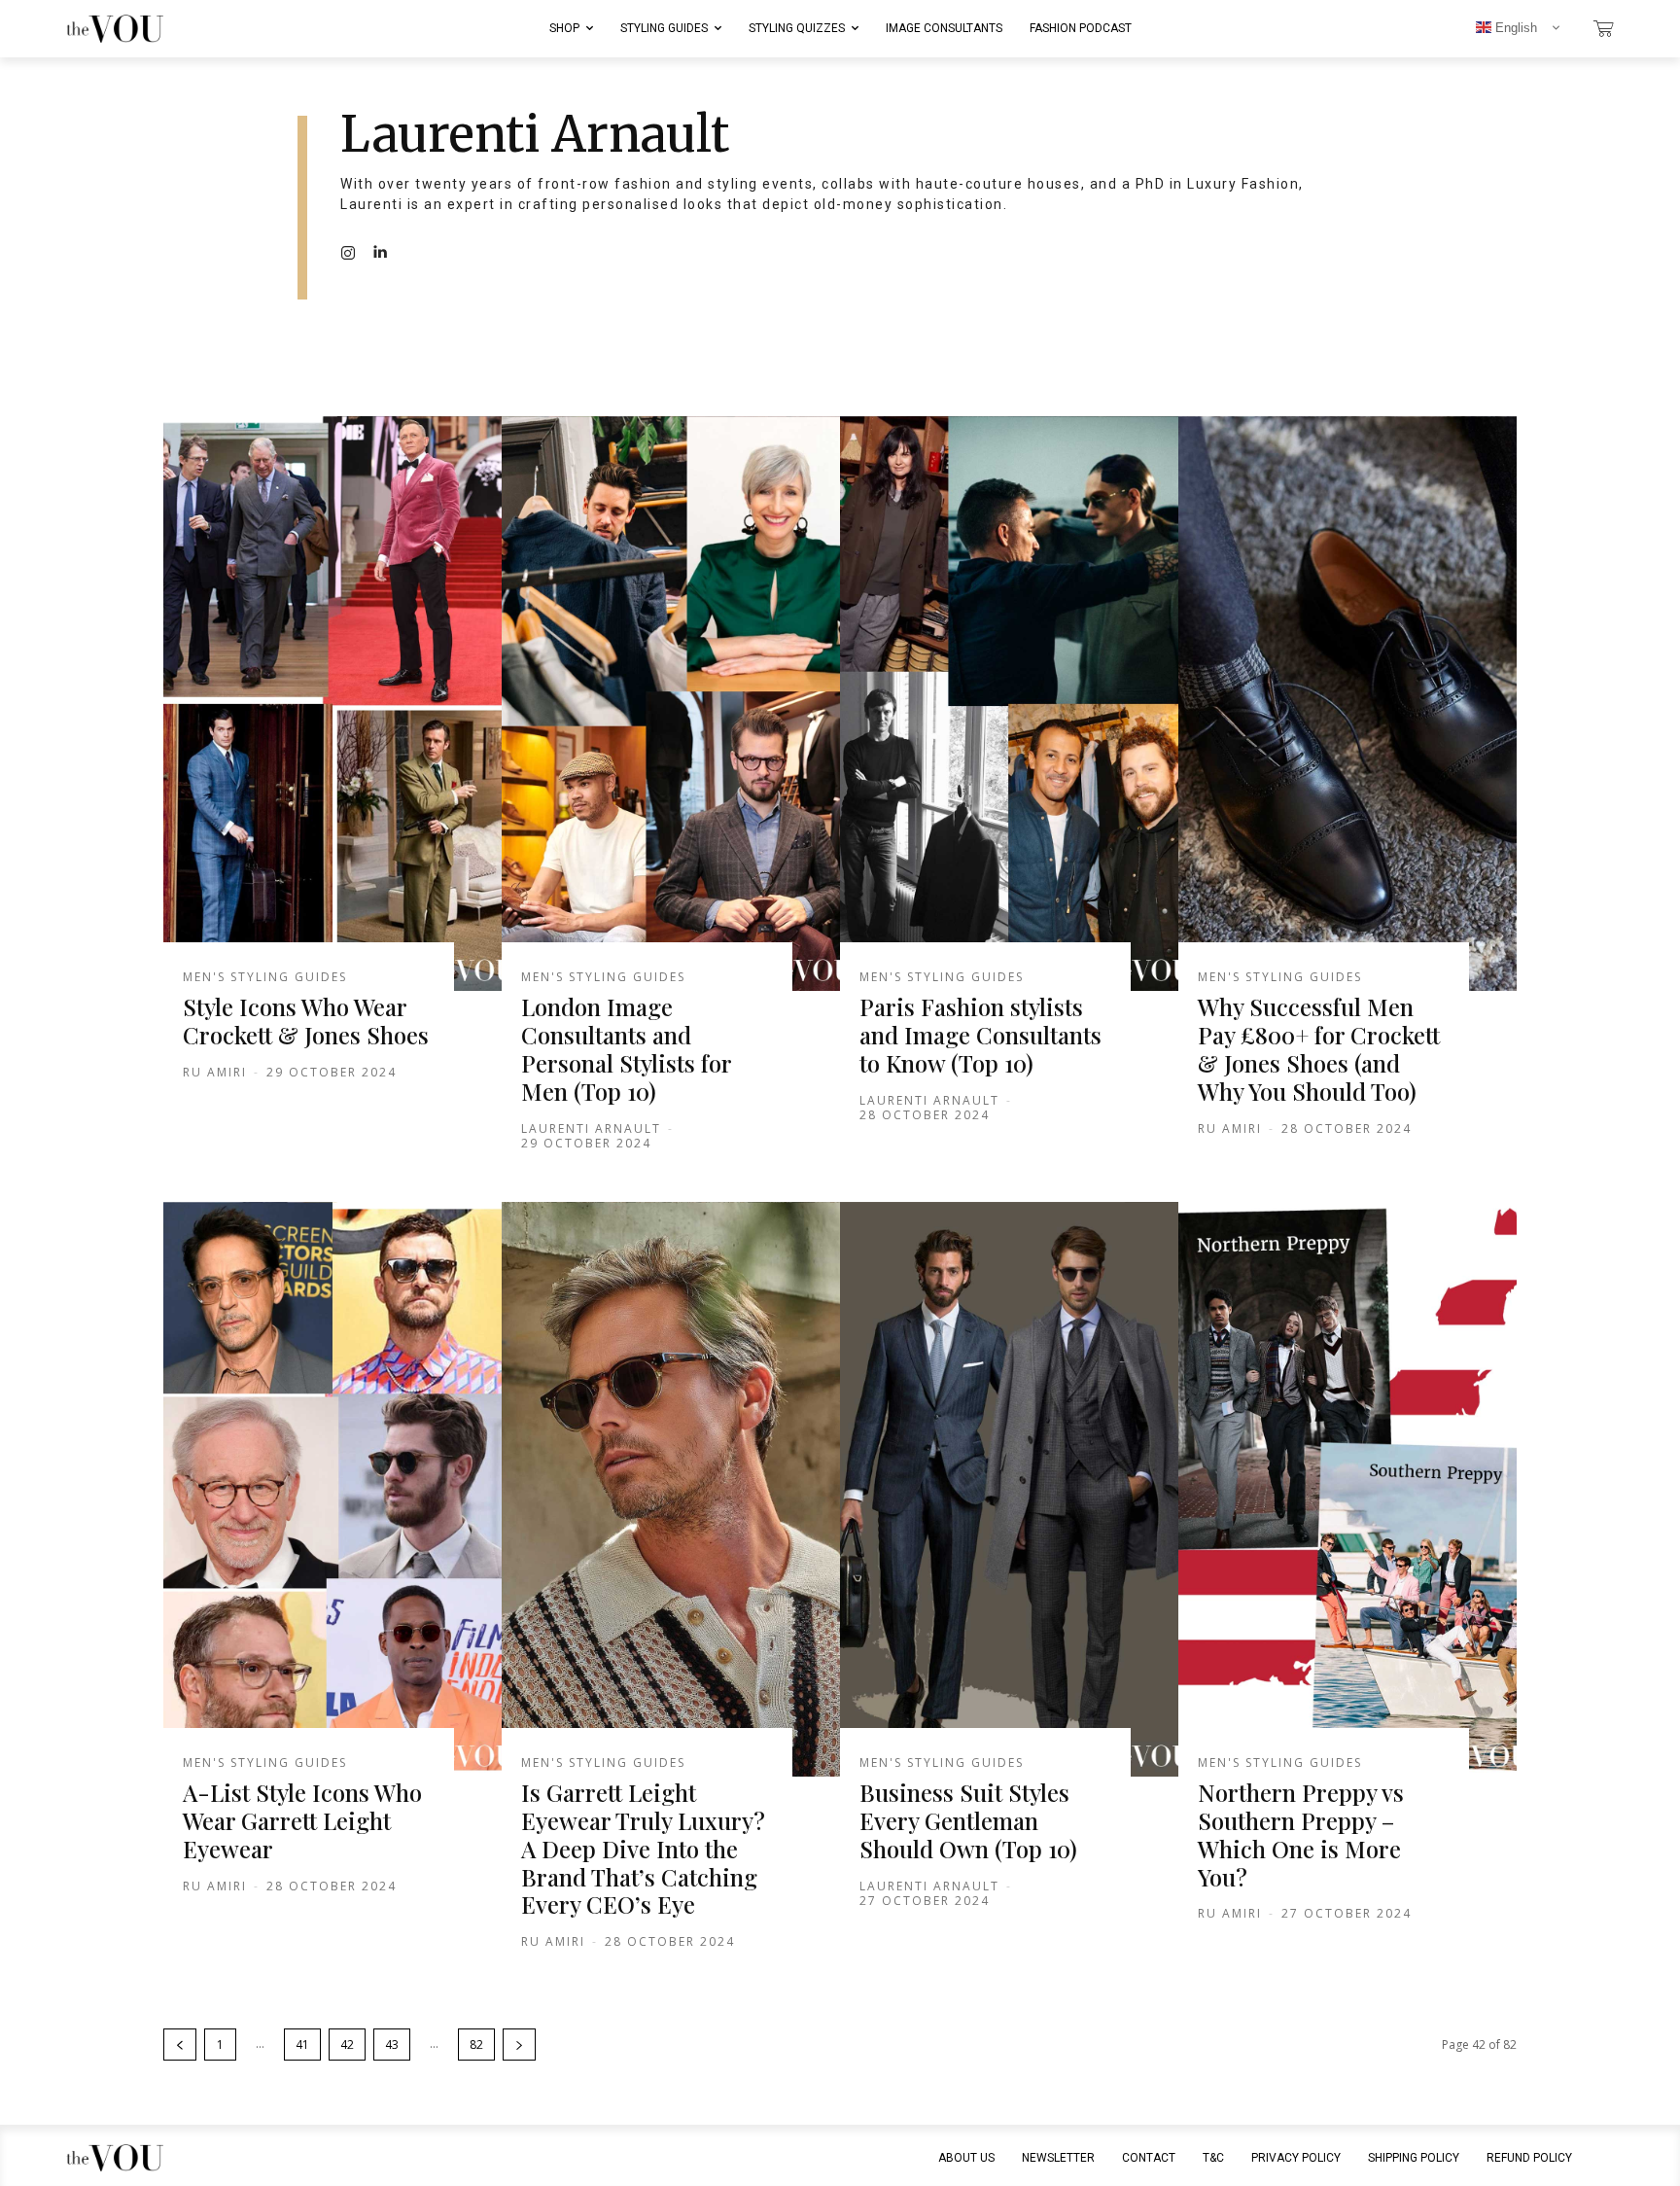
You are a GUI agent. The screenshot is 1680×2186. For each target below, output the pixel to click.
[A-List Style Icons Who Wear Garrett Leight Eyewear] (332, 1490)
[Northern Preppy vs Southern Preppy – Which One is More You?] (1347, 1490)
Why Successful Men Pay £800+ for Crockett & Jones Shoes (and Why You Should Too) (1319, 1048)
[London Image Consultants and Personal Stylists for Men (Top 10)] (671, 704)
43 (392, 2045)
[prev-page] (180, 2045)
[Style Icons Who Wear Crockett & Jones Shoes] (332, 704)
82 (476, 2045)
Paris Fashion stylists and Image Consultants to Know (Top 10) (980, 1035)
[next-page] (519, 2045)
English (1514, 28)
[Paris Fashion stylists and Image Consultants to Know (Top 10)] (1009, 704)
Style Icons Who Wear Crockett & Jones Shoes (306, 1021)
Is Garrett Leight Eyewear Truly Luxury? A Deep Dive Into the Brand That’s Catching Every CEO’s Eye (643, 1848)
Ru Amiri (215, 1072)
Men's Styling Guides (265, 977)
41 (302, 2045)
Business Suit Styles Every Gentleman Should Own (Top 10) (968, 1820)
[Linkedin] (379, 252)
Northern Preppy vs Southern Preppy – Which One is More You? (1301, 1834)
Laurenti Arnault (591, 1128)
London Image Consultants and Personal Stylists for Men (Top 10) (627, 1048)
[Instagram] (348, 252)
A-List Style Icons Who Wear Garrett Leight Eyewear (302, 1820)
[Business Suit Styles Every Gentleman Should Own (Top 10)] (1009, 1490)
